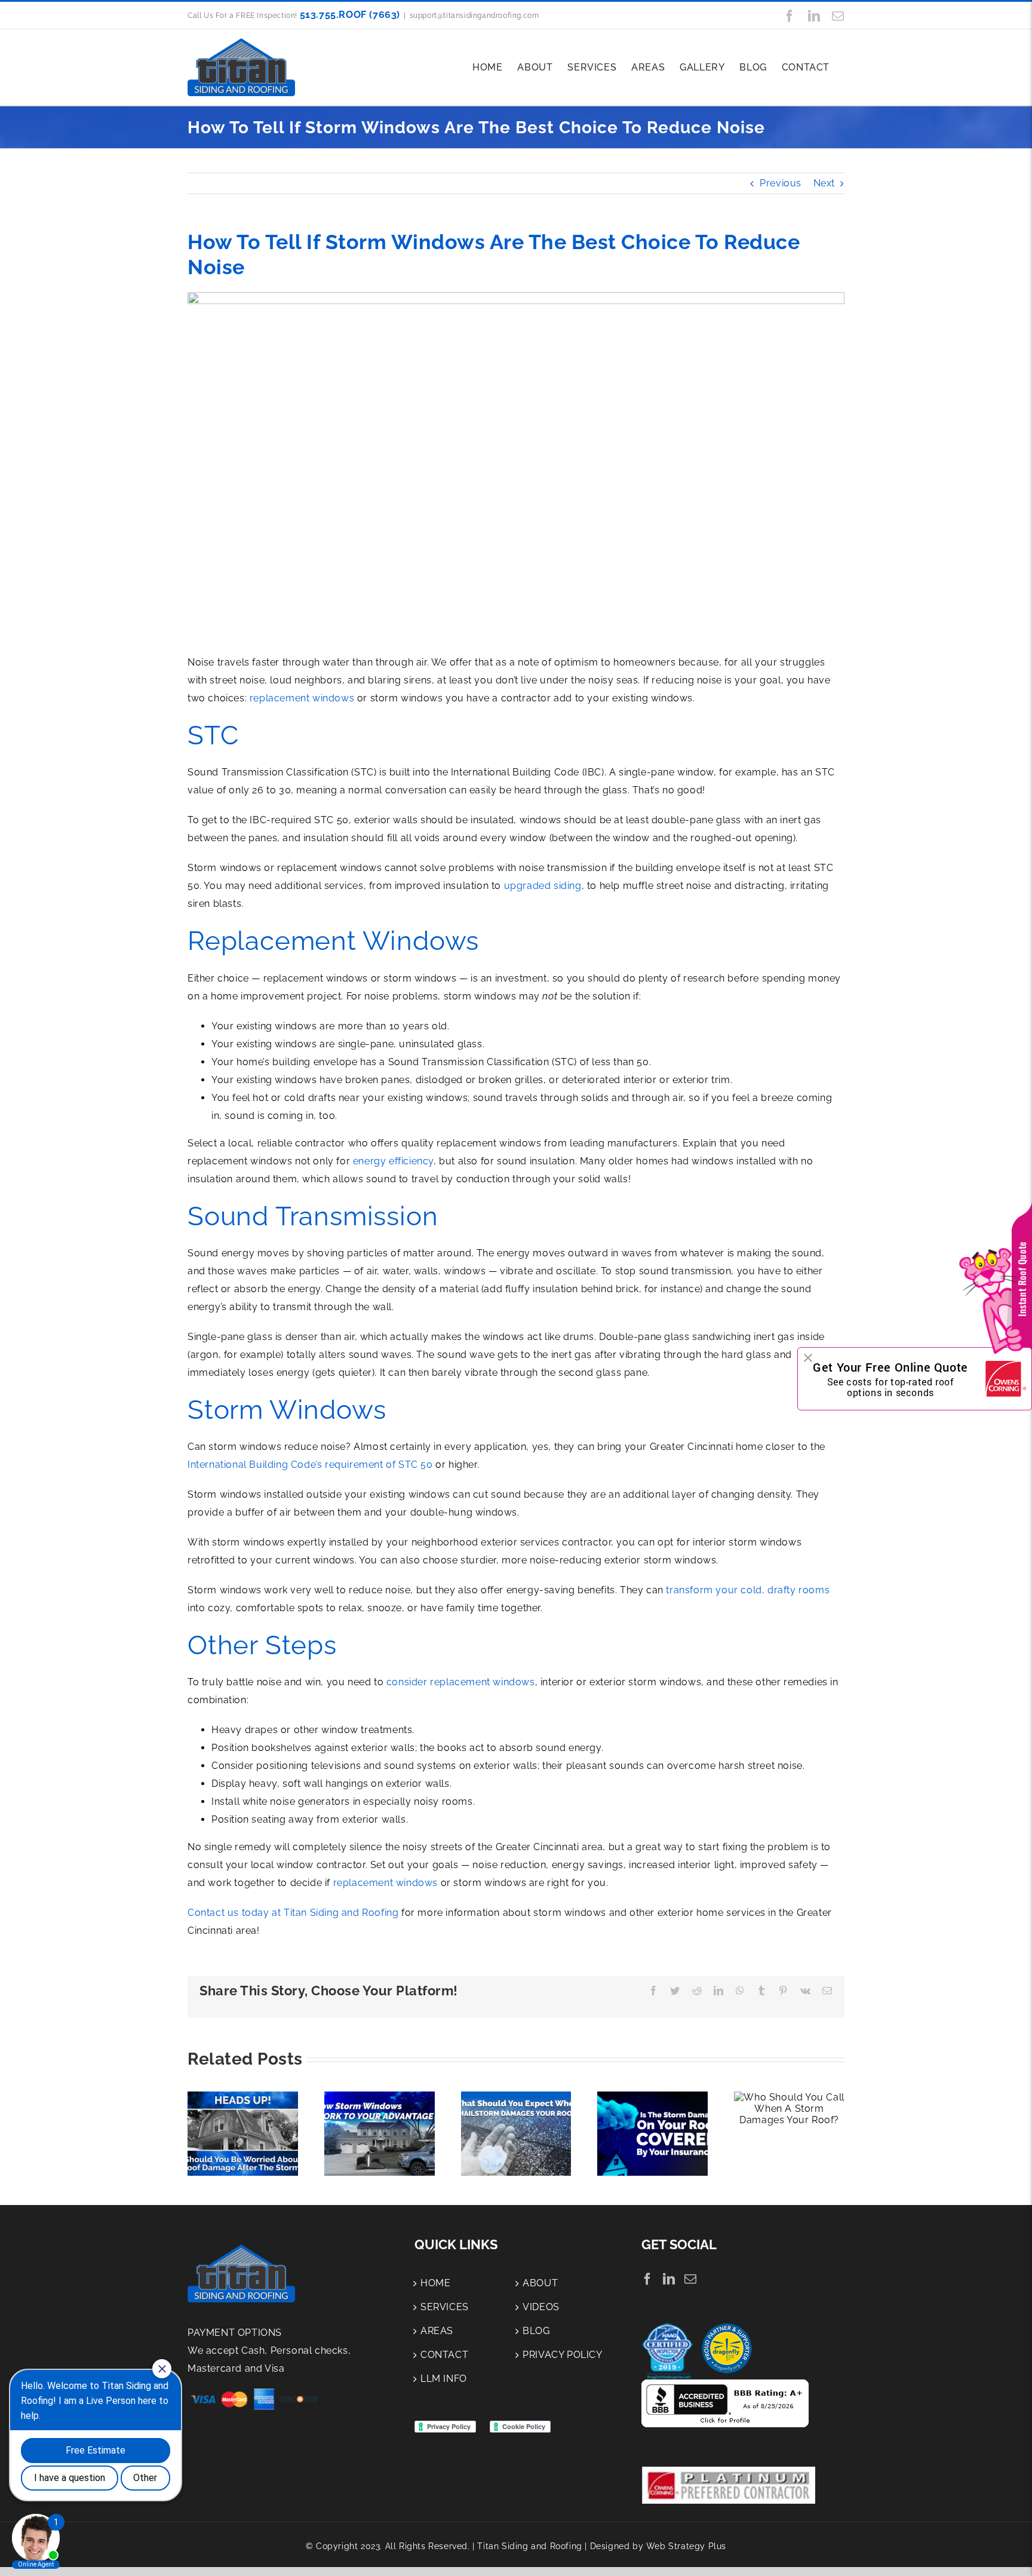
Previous (781, 183)
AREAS (437, 2331)
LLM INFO (444, 2379)
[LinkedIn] (669, 2279)
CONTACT (444, 2355)
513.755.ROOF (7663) (350, 15)
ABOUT (540, 2283)
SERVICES (445, 2307)
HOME (435, 2283)
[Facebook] (648, 2279)
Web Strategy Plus (686, 2546)
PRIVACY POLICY (562, 2355)
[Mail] (691, 2279)
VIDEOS (541, 2307)
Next (824, 183)
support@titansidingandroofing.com (474, 16)
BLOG (536, 2331)
